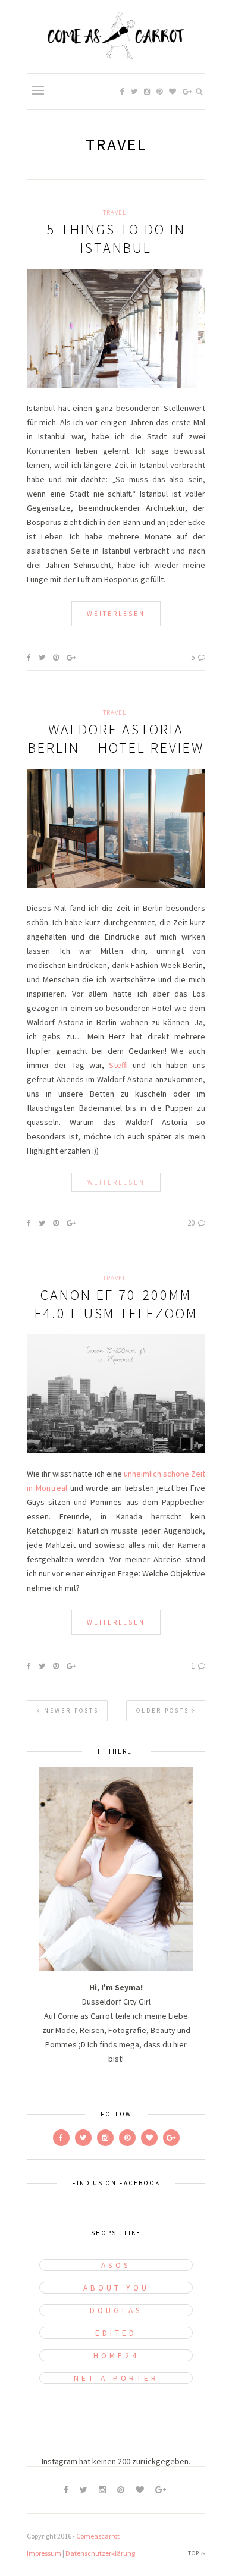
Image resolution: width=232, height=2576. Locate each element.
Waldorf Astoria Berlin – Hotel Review (116, 739)
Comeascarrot (98, 2536)
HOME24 (116, 2356)
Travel (115, 212)
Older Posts (164, 1710)
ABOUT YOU (116, 2288)
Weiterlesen (116, 614)
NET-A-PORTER (116, 2378)
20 (192, 1223)
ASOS (116, 2265)
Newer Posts (70, 1710)
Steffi (118, 1065)
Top (195, 2553)
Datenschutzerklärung (100, 2553)
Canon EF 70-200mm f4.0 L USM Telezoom (116, 1304)
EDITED (116, 2333)
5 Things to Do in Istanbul (116, 238)
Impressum (44, 2553)
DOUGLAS (116, 2310)
